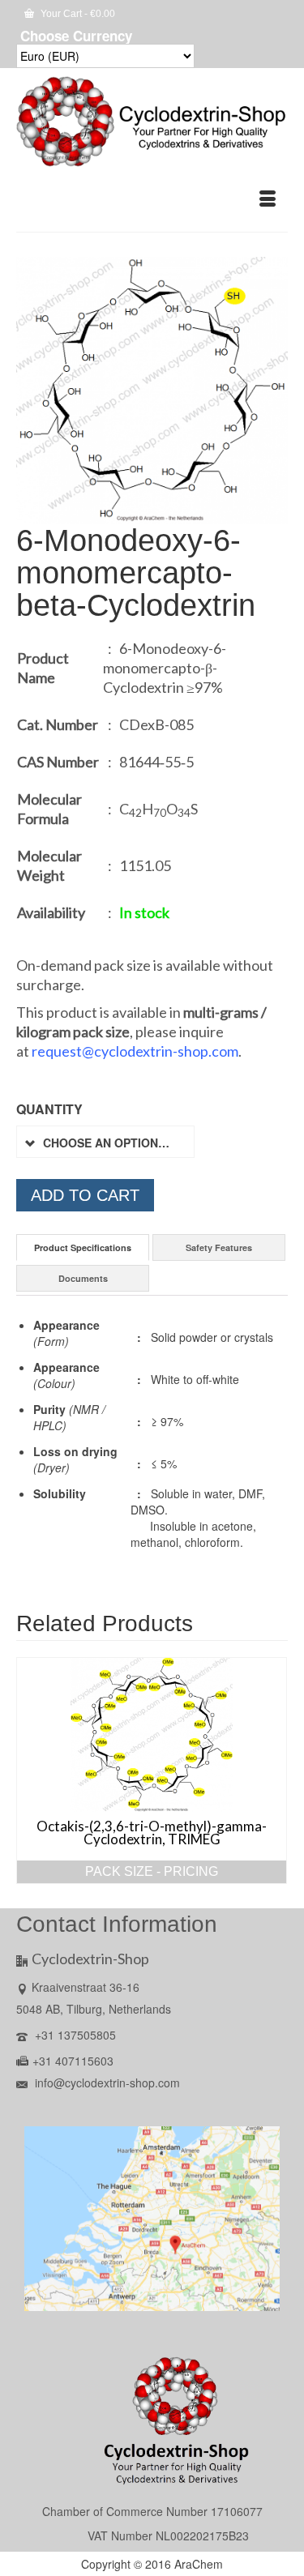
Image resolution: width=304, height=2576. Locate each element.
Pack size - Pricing (152, 1871)
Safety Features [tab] (219, 1247)
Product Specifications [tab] (83, 1247)
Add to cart (85, 1195)
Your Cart (77, 14)
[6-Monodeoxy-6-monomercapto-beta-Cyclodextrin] (152, 389)
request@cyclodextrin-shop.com (135, 1051)
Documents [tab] (83, 1278)
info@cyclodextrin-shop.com (106, 2083)
